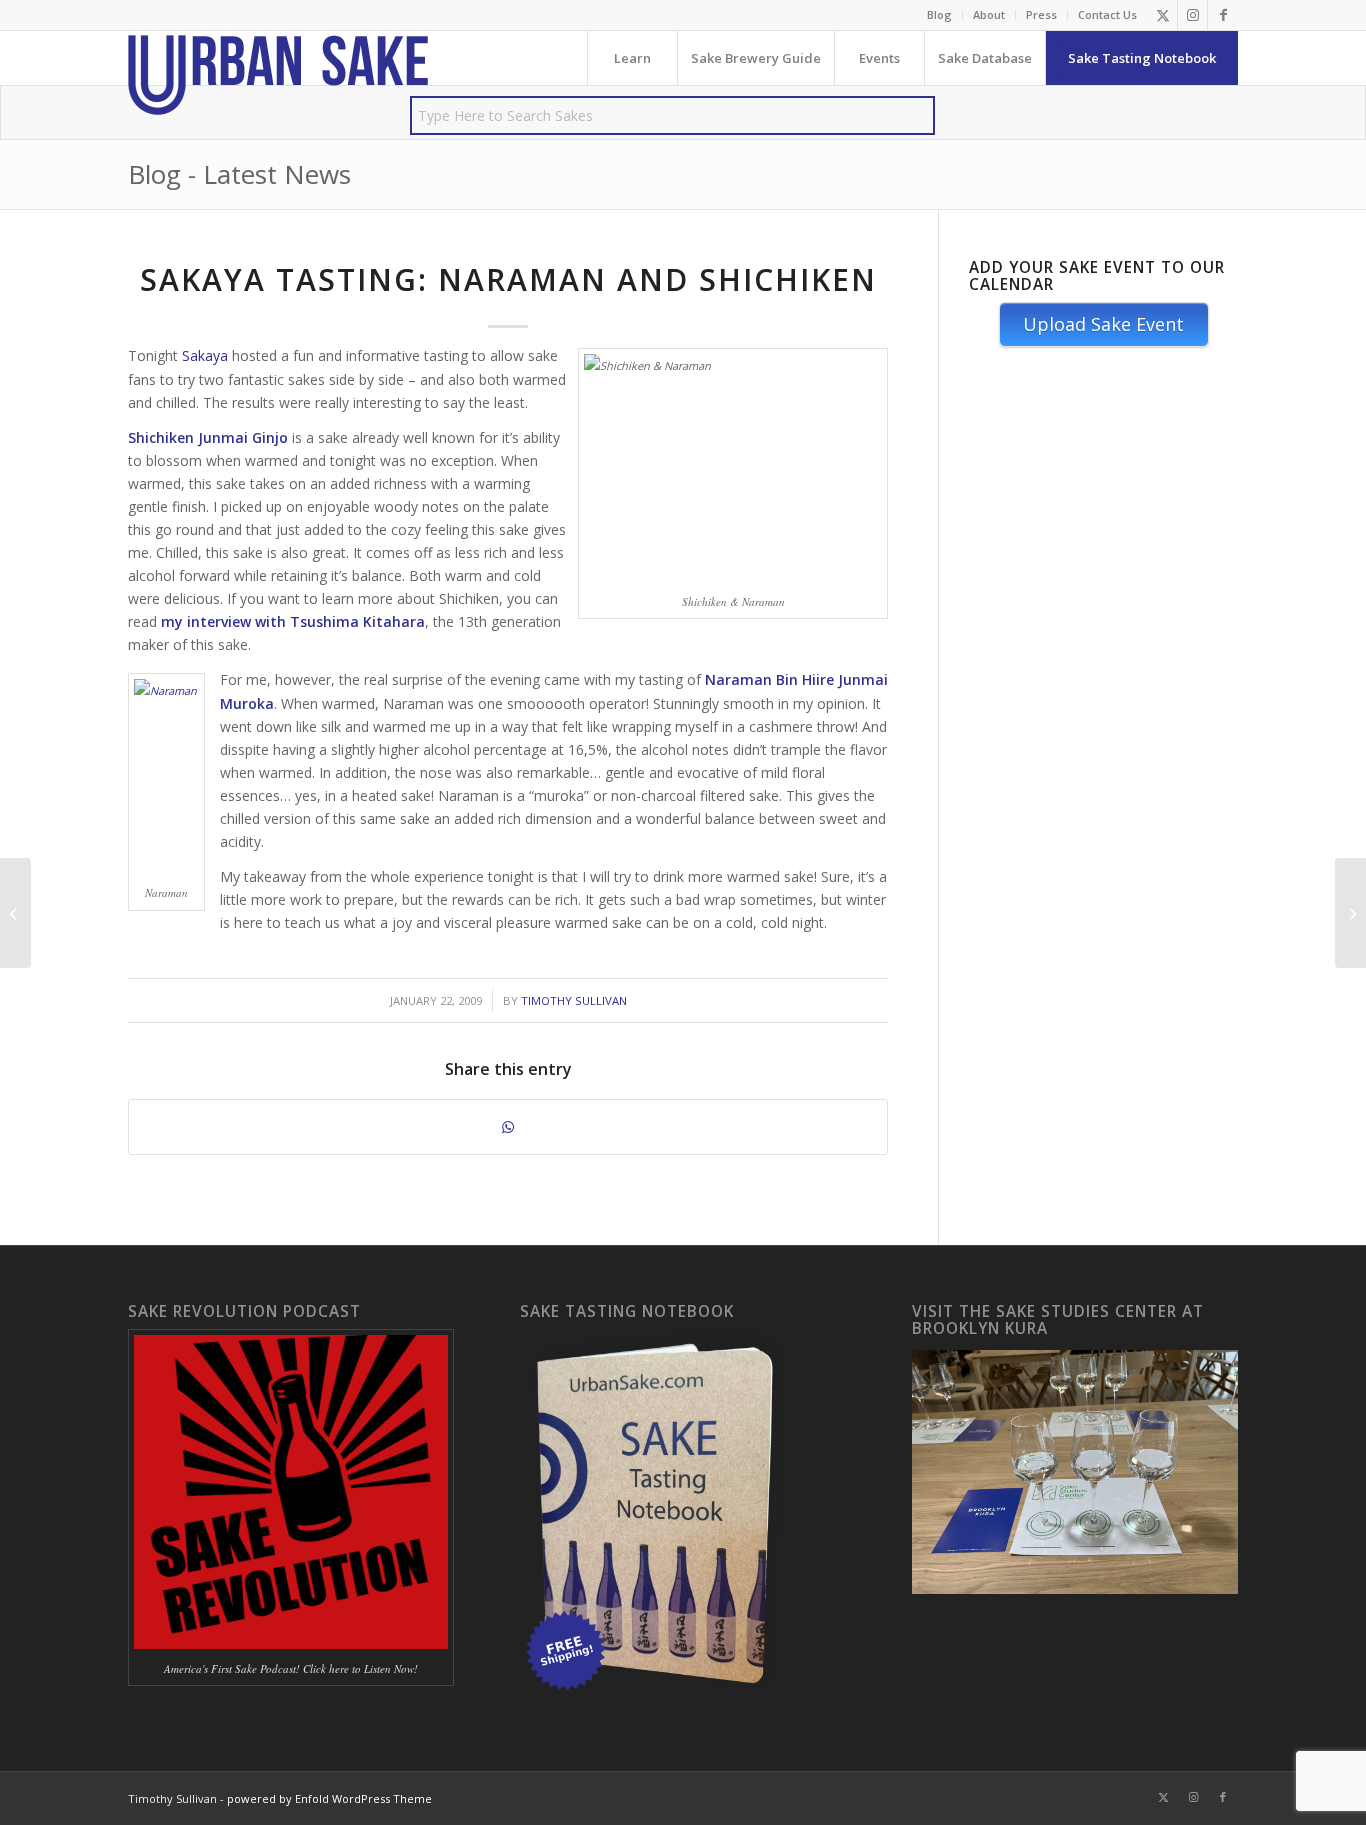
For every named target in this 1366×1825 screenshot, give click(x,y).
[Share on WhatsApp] (508, 1127)
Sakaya (205, 355)
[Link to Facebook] (1223, 15)
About (989, 14)
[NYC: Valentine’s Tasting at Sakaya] (15, 913)
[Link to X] (1162, 15)
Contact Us (1107, 14)
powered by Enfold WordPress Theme (329, 1798)
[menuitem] (940, 15)
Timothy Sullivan (574, 1000)
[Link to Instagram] (1192, 15)
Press (1041, 14)
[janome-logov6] (278, 75)
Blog (939, 14)
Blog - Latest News (239, 174)
